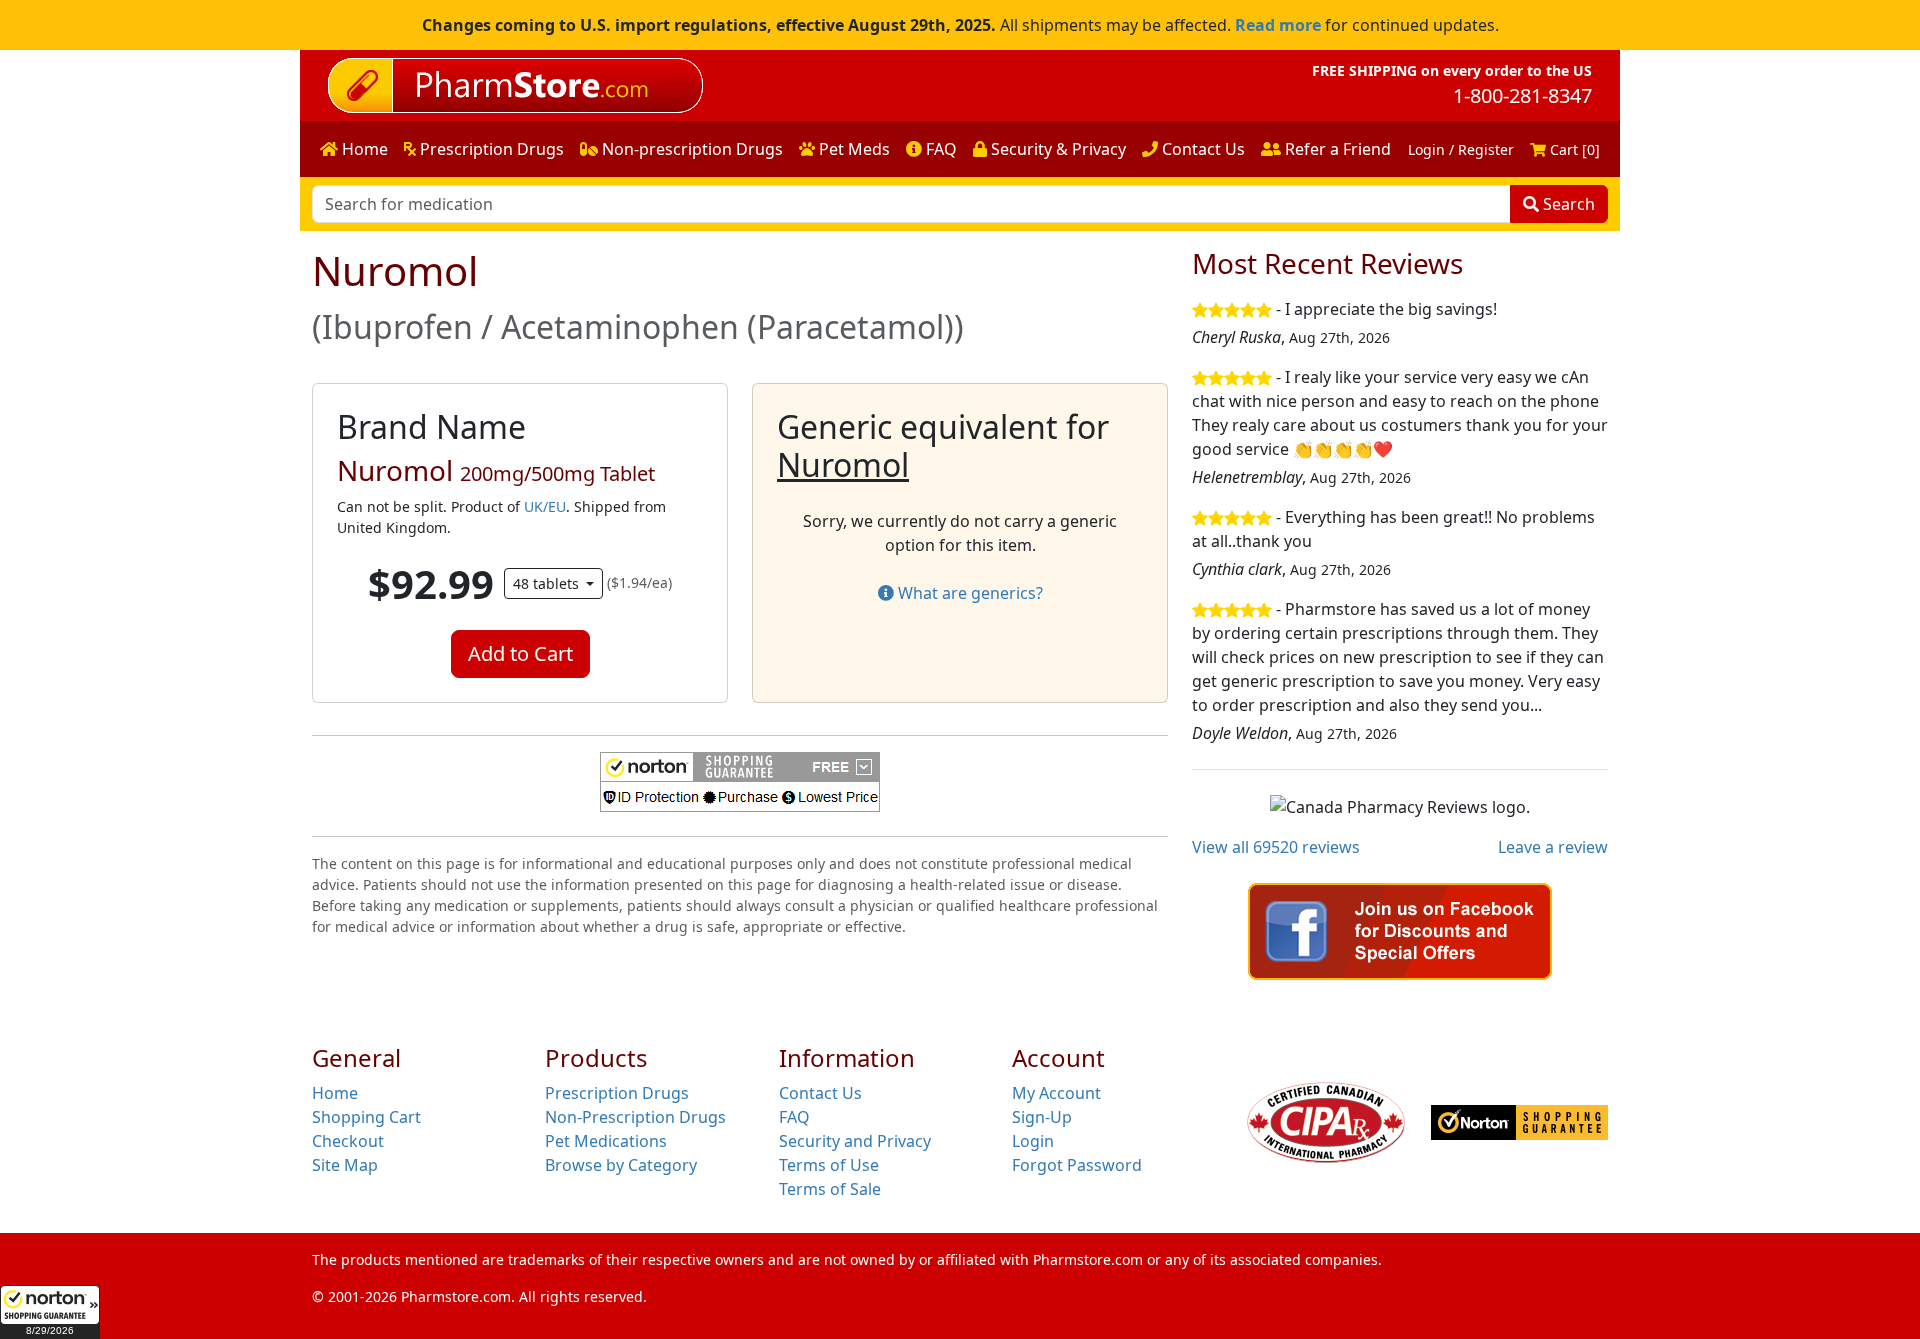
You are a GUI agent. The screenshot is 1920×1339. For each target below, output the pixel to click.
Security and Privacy (855, 1141)
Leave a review (1553, 847)
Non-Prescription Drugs (635, 1117)
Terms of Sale (830, 1189)
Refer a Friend (1336, 149)
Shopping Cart (366, 1117)
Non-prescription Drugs (690, 149)
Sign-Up (1042, 1117)
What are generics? (968, 593)
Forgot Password (1077, 1165)
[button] (50, 1312)
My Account (1056, 1093)
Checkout (348, 1141)
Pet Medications (606, 1141)
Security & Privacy (1056, 149)
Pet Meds (852, 149)
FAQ (939, 149)
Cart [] (1573, 149)
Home (363, 149)
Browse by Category (621, 1165)
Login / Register (1461, 149)
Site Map (345, 1165)
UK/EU (545, 506)
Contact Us (1201, 149)
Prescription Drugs (490, 149)
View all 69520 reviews (1276, 847)
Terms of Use (829, 1165)
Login (1033, 1141)
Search (1567, 204)
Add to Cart (520, 653)
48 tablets (548, 583)
